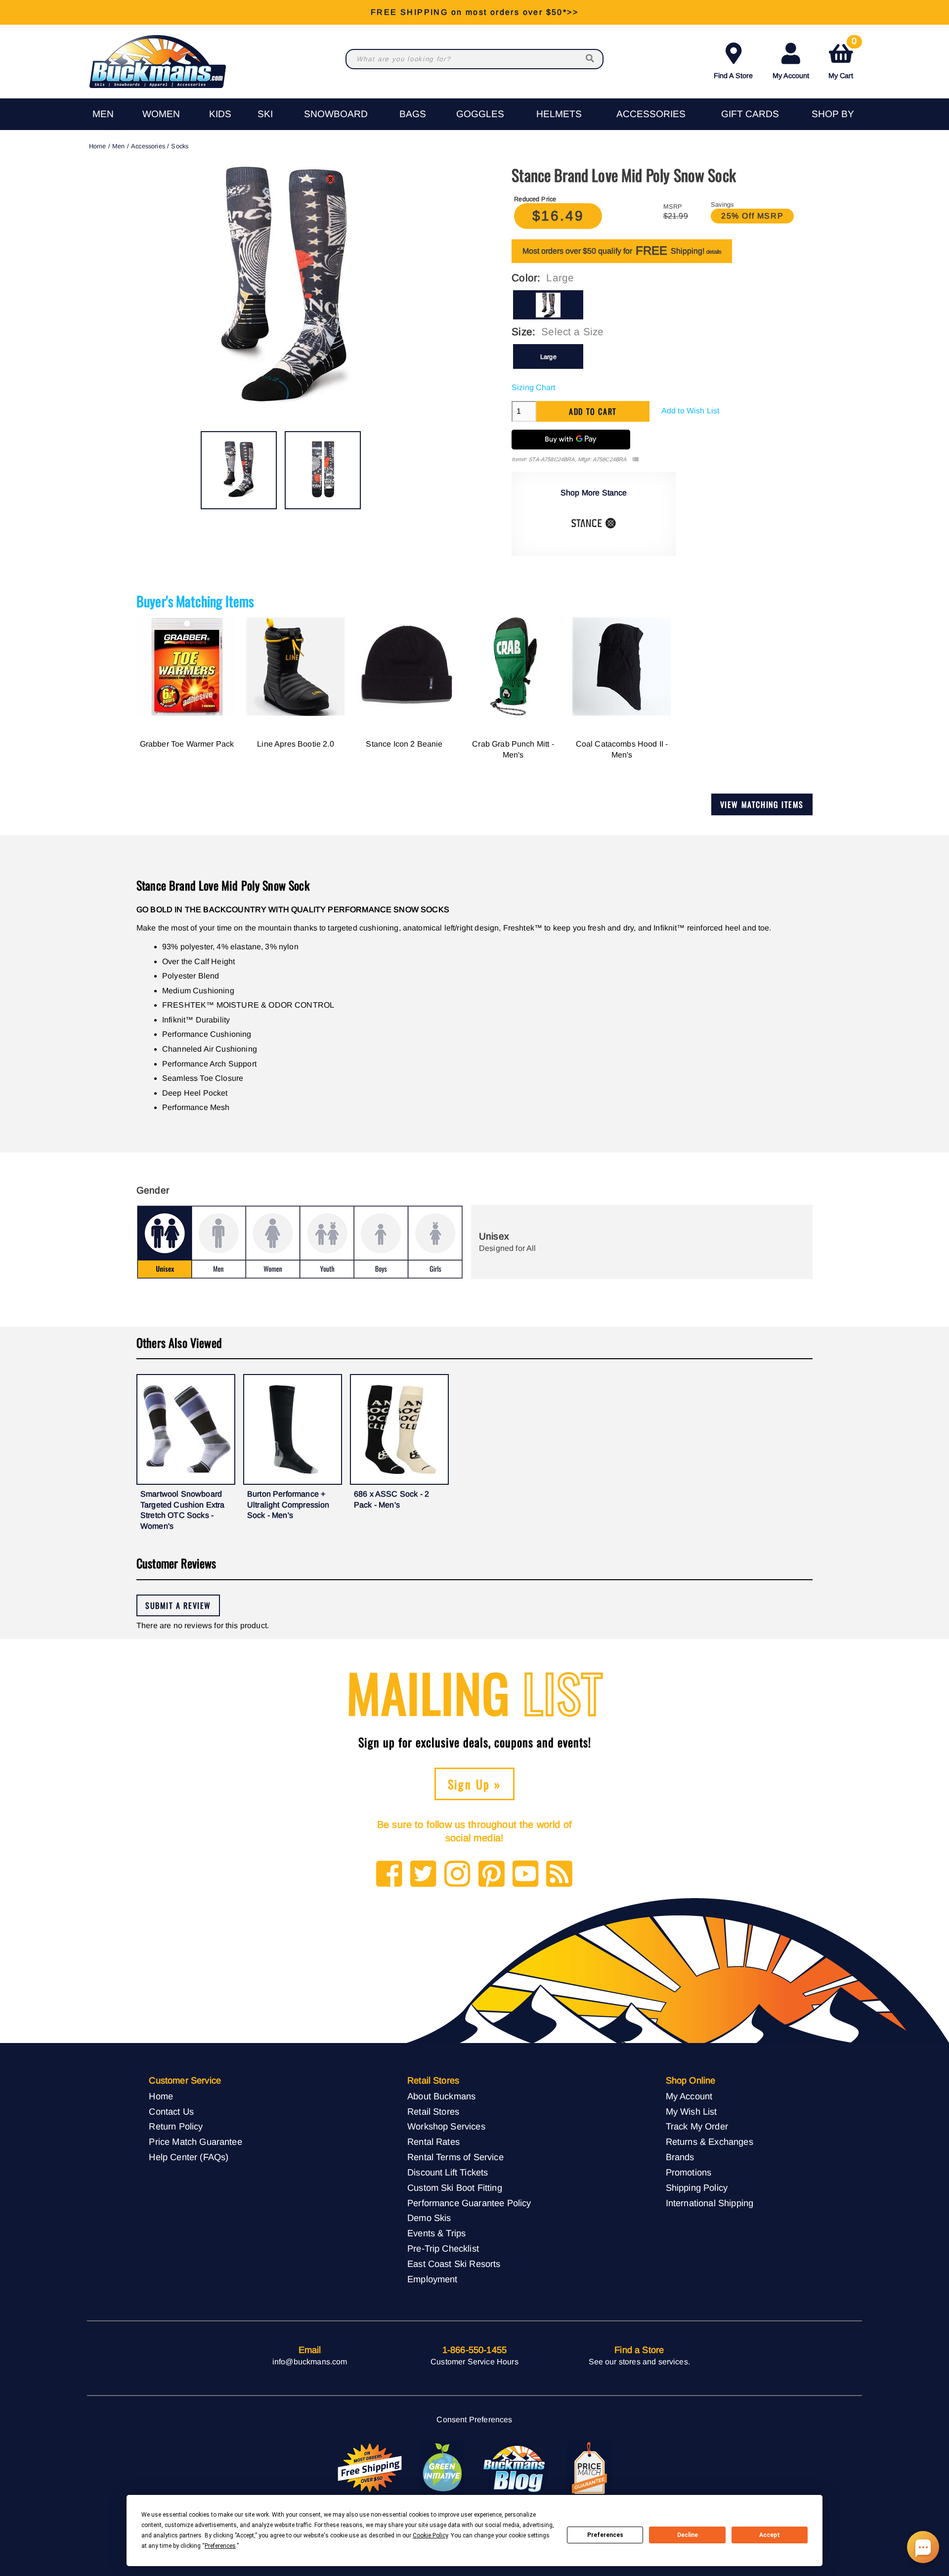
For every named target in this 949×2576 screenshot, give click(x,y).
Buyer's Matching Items (195, 601)
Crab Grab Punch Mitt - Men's (513, 749)
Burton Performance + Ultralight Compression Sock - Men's (288, 1505)
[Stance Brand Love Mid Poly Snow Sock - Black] (239, 470)
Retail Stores (433, 2111)
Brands (680, 2157)
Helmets (559, 114)
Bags (413, 114)
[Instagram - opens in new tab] (457, 1875)
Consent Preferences (474, 2420)
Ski (265, 114)
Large (548, 357)
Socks (180, 146)
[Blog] (559, 1875)
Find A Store (733, 76)
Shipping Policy (697, 2188)
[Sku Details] (635, 460)
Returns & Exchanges (710, 2142)
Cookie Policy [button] (430, 2535)
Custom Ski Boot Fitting (455, 2188)
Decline (688, 2535)
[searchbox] (591, 59)
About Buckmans (441, 2096)
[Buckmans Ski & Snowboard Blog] (516, 2468)
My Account (791, 76)
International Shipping (710, 2203)
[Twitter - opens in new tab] (423, 1875)
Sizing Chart (533, 387)
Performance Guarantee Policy (469, 2203)
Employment (432, 2279)
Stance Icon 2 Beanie (404, 744)
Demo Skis (429, 2218)
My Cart (842, 59)
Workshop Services (446, 2126)
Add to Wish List (690, 411)
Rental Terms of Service (455, 2157)
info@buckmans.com (310, 2362)
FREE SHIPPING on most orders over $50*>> (474, 12)
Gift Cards (750, 114)
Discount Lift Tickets (448, 2172)
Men (103, 114)
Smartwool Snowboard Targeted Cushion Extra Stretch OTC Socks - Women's (183, 1510)
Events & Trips (436, 2233)
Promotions (689, 2172)
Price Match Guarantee (195, 2142)
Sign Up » (475, 1784)
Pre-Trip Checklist (443, 2248)
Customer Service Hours (474, 2362)
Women (161, 114)
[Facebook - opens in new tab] (389, 1875)
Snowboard (336, 114)
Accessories (651, 114)
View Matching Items (762, 804)
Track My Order (697, 2126)
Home (98, 146)
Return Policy (176, 2126)
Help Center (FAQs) (189, 2157)
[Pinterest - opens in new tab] (492, 1875)
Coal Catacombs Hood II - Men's (622, 749)
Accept (770, 2535)
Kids (220, 114)
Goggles (480, 114)
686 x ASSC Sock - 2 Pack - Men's (391, 1499)
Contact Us (171, 2111)
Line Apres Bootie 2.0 (295, 744)
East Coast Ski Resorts (454, 2264)
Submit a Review (178, 1605)
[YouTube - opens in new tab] (526, 1875)
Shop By (833, 114)
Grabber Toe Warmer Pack (187, 744)
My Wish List (691, 2111)
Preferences (605, 2535)
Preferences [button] (220, 2546)
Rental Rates (433, 2142)
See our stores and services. (639, 2362)
